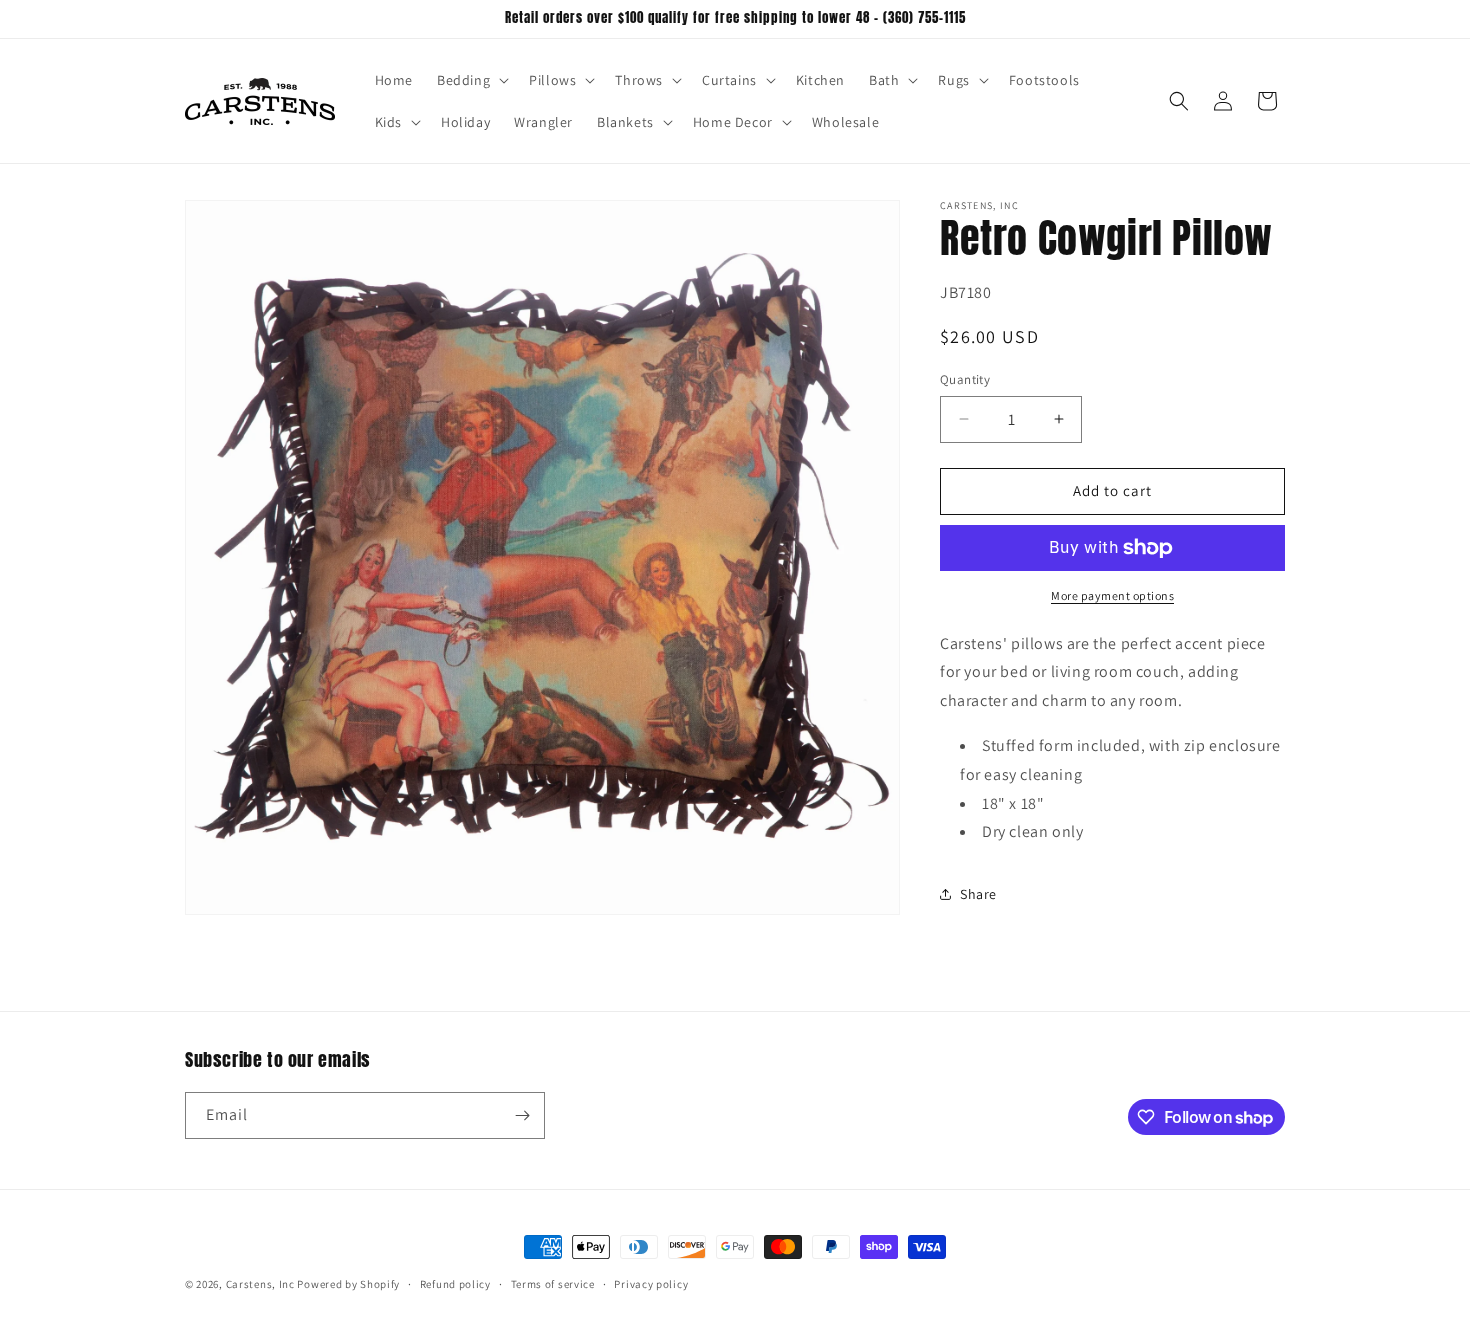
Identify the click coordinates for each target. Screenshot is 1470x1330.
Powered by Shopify (348, 1284)
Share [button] (978, 894)
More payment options (1112, 595)
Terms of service (553, 1284)
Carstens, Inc (260, 1284)
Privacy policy (651, 1284)
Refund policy (455, 1284)
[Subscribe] (522, 1115)
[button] (471, 80)
